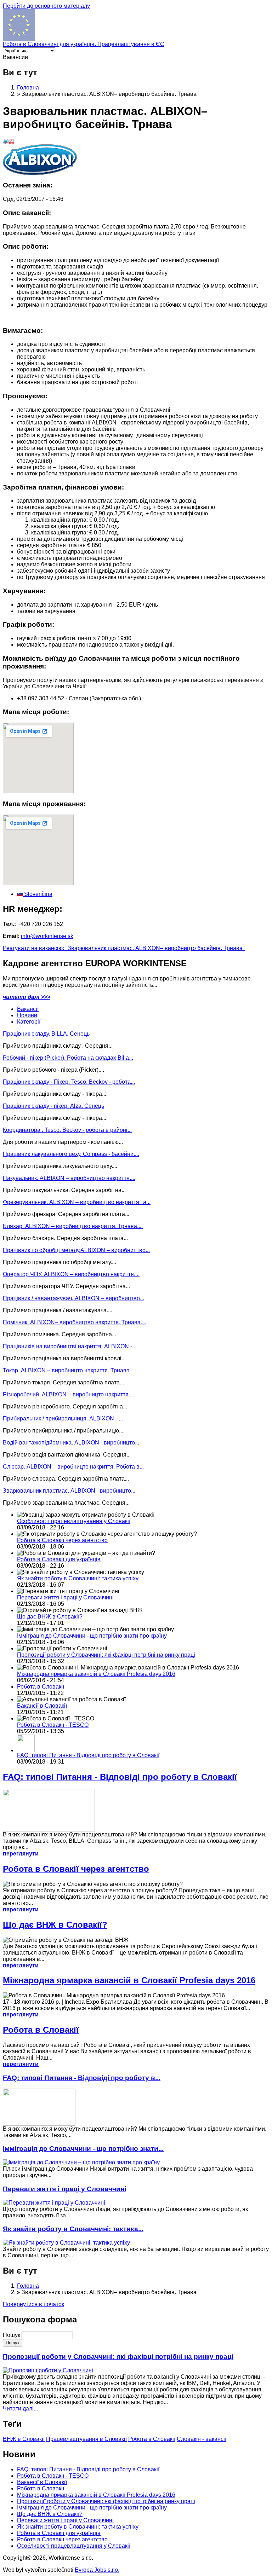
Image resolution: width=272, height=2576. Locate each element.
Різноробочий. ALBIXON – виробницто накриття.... (69, 1394)
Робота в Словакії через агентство (62, 1540)
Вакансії (28, 1009)
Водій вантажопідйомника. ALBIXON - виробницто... (71, 1443)
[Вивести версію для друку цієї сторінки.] (6, 142)
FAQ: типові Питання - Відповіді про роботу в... (82, 2078)
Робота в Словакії (41, 1687)
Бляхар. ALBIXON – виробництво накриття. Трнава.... (73, 1226)
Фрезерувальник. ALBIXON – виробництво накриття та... (77, 1202)
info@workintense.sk (47, 936)
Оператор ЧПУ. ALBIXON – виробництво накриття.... (71, 1274)
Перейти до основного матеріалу (46, 6)
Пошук (12, 2335)
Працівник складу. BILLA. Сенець (46, 1034)
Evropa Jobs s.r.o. (97, 2570)
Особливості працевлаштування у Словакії (74, 1521)
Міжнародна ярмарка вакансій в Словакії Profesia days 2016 (96, 1674)
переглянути (21, 1854)
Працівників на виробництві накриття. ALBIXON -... (70, 1346)
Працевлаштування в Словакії (86, 2439)
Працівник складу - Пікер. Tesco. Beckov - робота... (69, 1082)
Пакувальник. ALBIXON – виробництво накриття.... (69, 1178)
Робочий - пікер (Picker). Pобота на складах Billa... (68, 1058)
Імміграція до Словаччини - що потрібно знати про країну (92, 1636)
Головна (28, 88)
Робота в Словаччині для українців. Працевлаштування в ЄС (84, 44)
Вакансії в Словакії (42, 1706)
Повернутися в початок (33, 2304)
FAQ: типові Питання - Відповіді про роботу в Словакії (88, 1755)
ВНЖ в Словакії (24, 2439)
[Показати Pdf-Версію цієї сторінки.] (11, 142)
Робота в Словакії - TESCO (53, 1725)
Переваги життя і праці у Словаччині (65, 1597)
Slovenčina (38, 894)
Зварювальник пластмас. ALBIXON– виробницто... (69, 1491)
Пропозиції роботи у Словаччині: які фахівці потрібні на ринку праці (106, 1655)
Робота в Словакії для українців (59, 1559)
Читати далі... (20, 2409)
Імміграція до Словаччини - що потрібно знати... (83, 2149)
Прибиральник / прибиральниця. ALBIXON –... (63, 1419)
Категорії (29, 1022)
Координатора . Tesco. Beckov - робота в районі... (67, 1130)
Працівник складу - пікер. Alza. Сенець (53, 1106)
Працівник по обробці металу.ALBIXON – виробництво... (76, 1250)
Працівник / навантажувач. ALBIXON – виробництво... (73, 1298)
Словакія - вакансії (202, 2439)
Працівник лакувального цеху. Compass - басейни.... (71, 1154)
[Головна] (19, 39)
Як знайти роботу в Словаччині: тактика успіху (78, 1578)
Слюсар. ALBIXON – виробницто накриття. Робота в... (73, 1467)
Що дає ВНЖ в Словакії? (50, 1617)
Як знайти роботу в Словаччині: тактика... (73, 2229)
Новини (27, 1015)
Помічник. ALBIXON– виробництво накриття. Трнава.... (75, 1322)
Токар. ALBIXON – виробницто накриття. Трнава (66, 1370)
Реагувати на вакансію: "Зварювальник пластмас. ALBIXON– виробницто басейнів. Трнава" (124, 948)
